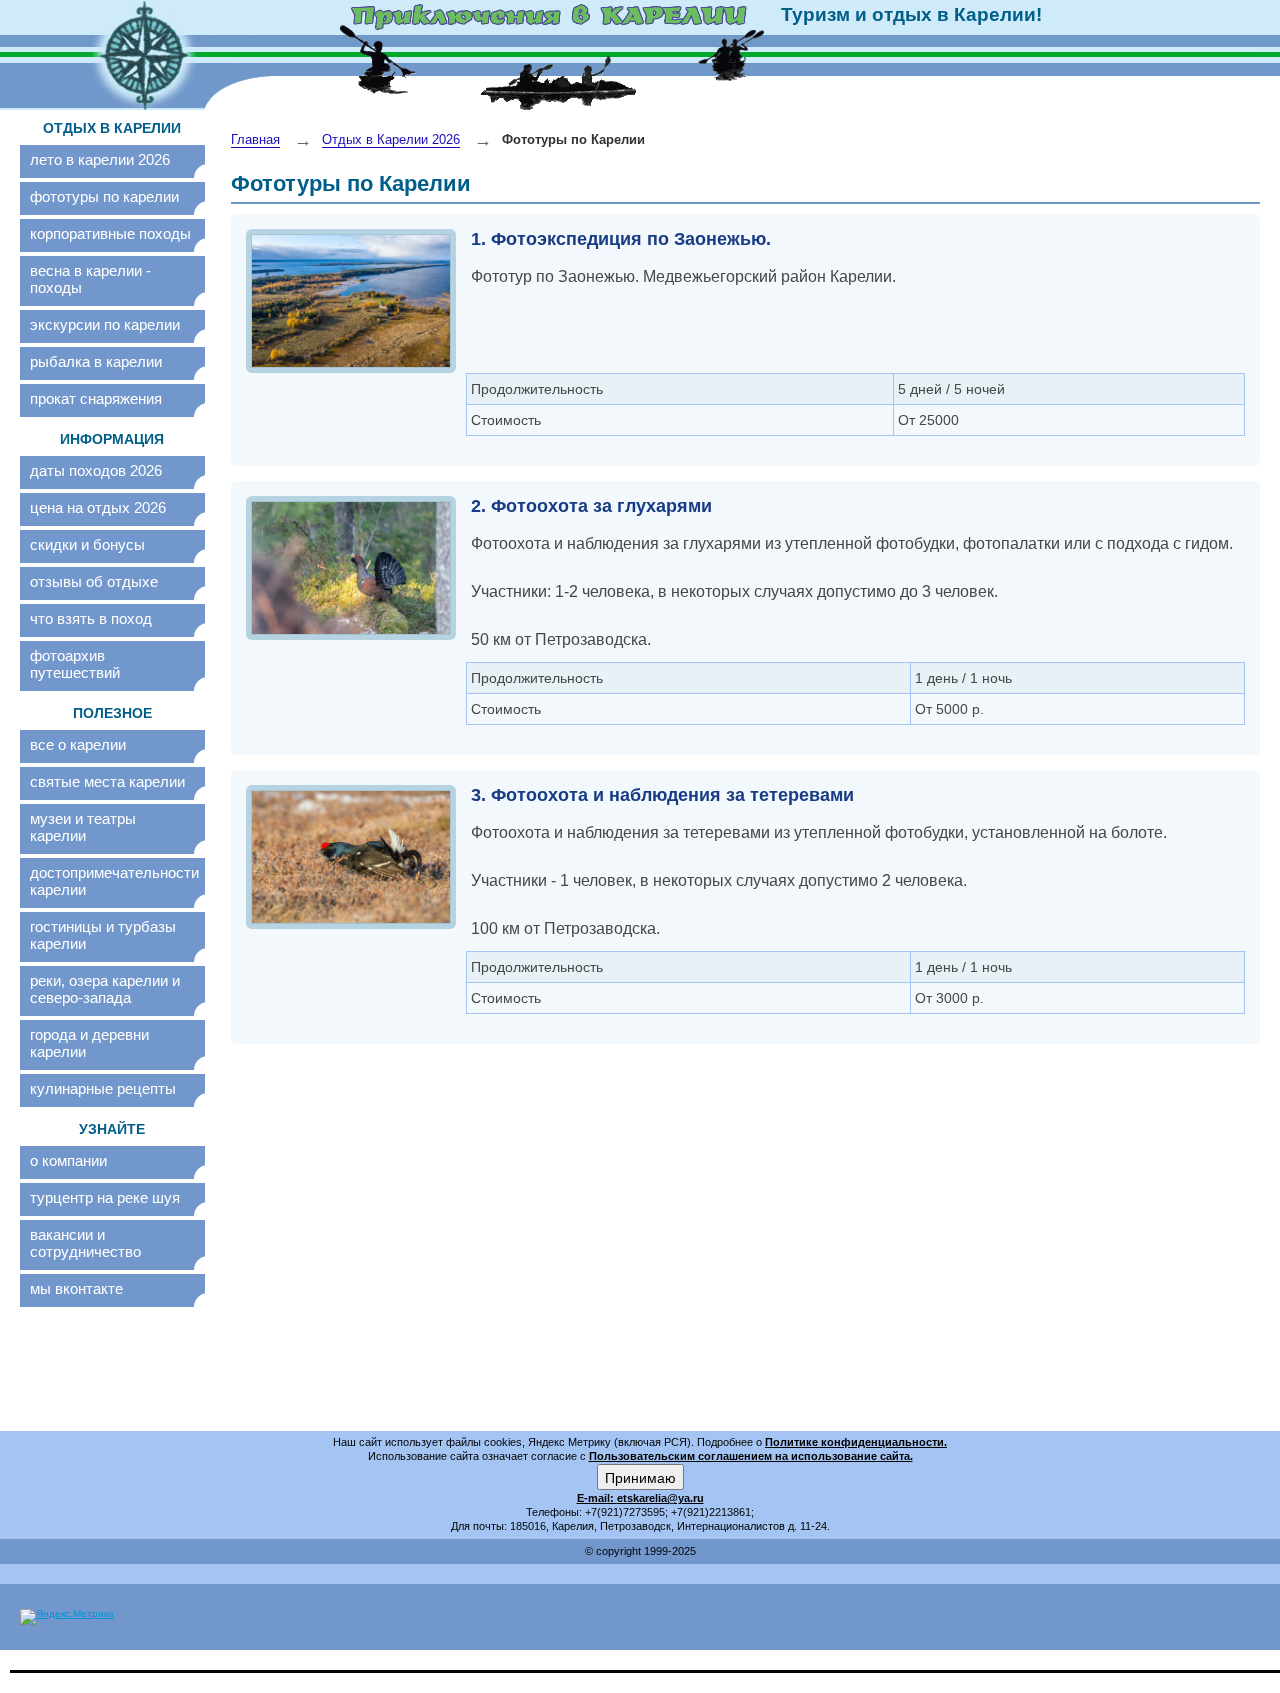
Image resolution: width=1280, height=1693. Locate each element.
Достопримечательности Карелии (112, 881)
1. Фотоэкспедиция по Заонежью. (621, 239)
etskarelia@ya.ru (660, 1498)
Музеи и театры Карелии (83, 827)
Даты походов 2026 (96, 470)
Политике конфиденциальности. (856, 1442)
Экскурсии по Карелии (105, 324)
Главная (255, 139)
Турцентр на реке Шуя (105, 1197)
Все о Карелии (78, 744)
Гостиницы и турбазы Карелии (103, 935)
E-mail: (597, 1498)
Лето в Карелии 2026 (100, 159)
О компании (68, 1160)
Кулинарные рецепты (103, 1088)
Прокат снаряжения (96, 398)
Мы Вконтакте (76, 1288)
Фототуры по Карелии (104, 196)
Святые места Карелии (107, 781)
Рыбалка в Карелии (96, 361)
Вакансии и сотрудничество (85, 1243)
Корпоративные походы (110, 233)
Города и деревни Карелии (89, 1043)
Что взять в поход (91, 618)
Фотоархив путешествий (75, 664)
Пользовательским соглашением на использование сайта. (751, 1456)
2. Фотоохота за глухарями (591, 506)
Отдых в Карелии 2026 (391, 139)
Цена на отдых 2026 (98, 507)
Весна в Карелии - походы (90, 279)
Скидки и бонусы (87, 544)
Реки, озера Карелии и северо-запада (105, 989)
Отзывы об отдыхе (94, 581)
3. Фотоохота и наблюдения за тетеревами (662, 795)
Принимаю (640, 1477)
